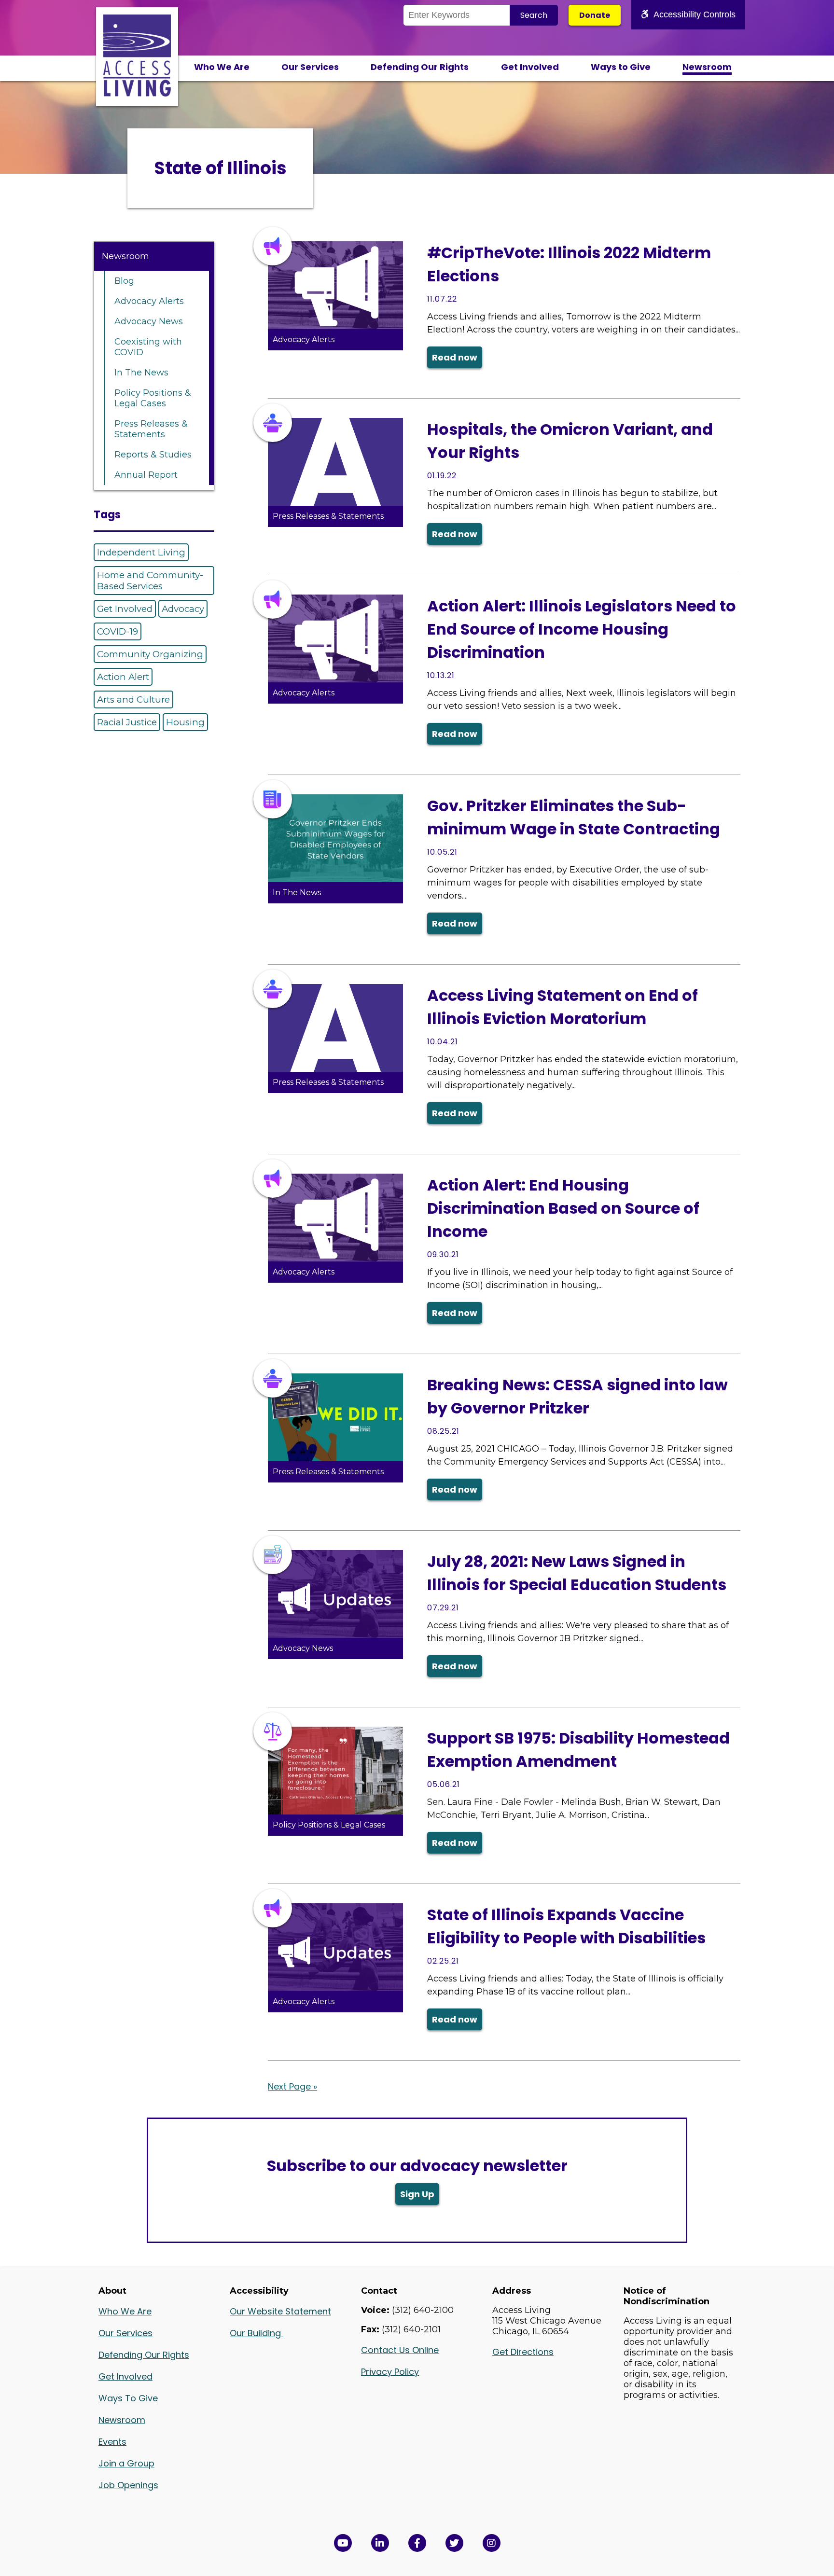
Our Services (310, 67)
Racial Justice (127, 722)
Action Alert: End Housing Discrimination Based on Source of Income (563, 1208)
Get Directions (523, 2352)
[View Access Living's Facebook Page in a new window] (417, 2543)
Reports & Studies (153, 455)
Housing (185, 722)
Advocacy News (149, 321)
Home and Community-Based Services (150, 581)
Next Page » (292, 2086)
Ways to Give (621, 67)
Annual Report (146, 475)
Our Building (257, 2333)
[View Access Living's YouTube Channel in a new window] (343, 2543)
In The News (141, 373)
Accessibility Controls (695, 14)
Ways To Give (128, 2398)
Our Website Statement (280, 2311)
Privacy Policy (390, 2372)
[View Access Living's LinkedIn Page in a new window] (380, 2543)
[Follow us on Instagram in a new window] (492, 2543)
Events (112, 2442)
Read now (455, 357)
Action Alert (123, 677)
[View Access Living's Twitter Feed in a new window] (454, 2543)
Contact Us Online (400, 2350)
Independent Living (141, 552)
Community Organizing (150, 654)
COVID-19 (118, 631)
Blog (124, 281)
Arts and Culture (133, 699)
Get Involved (530, 67)
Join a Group (126, 2463)
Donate (595, 15)
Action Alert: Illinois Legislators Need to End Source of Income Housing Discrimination (582, 629)
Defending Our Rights (420, 67)
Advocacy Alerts (149, 301)
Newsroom (707, 67)
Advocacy (183, 609)
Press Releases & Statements (151, 429)
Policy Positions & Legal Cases (153, 398)
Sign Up (417, 2194)
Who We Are (222, 67)
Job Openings (128, 2485)
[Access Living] (137, 94)
